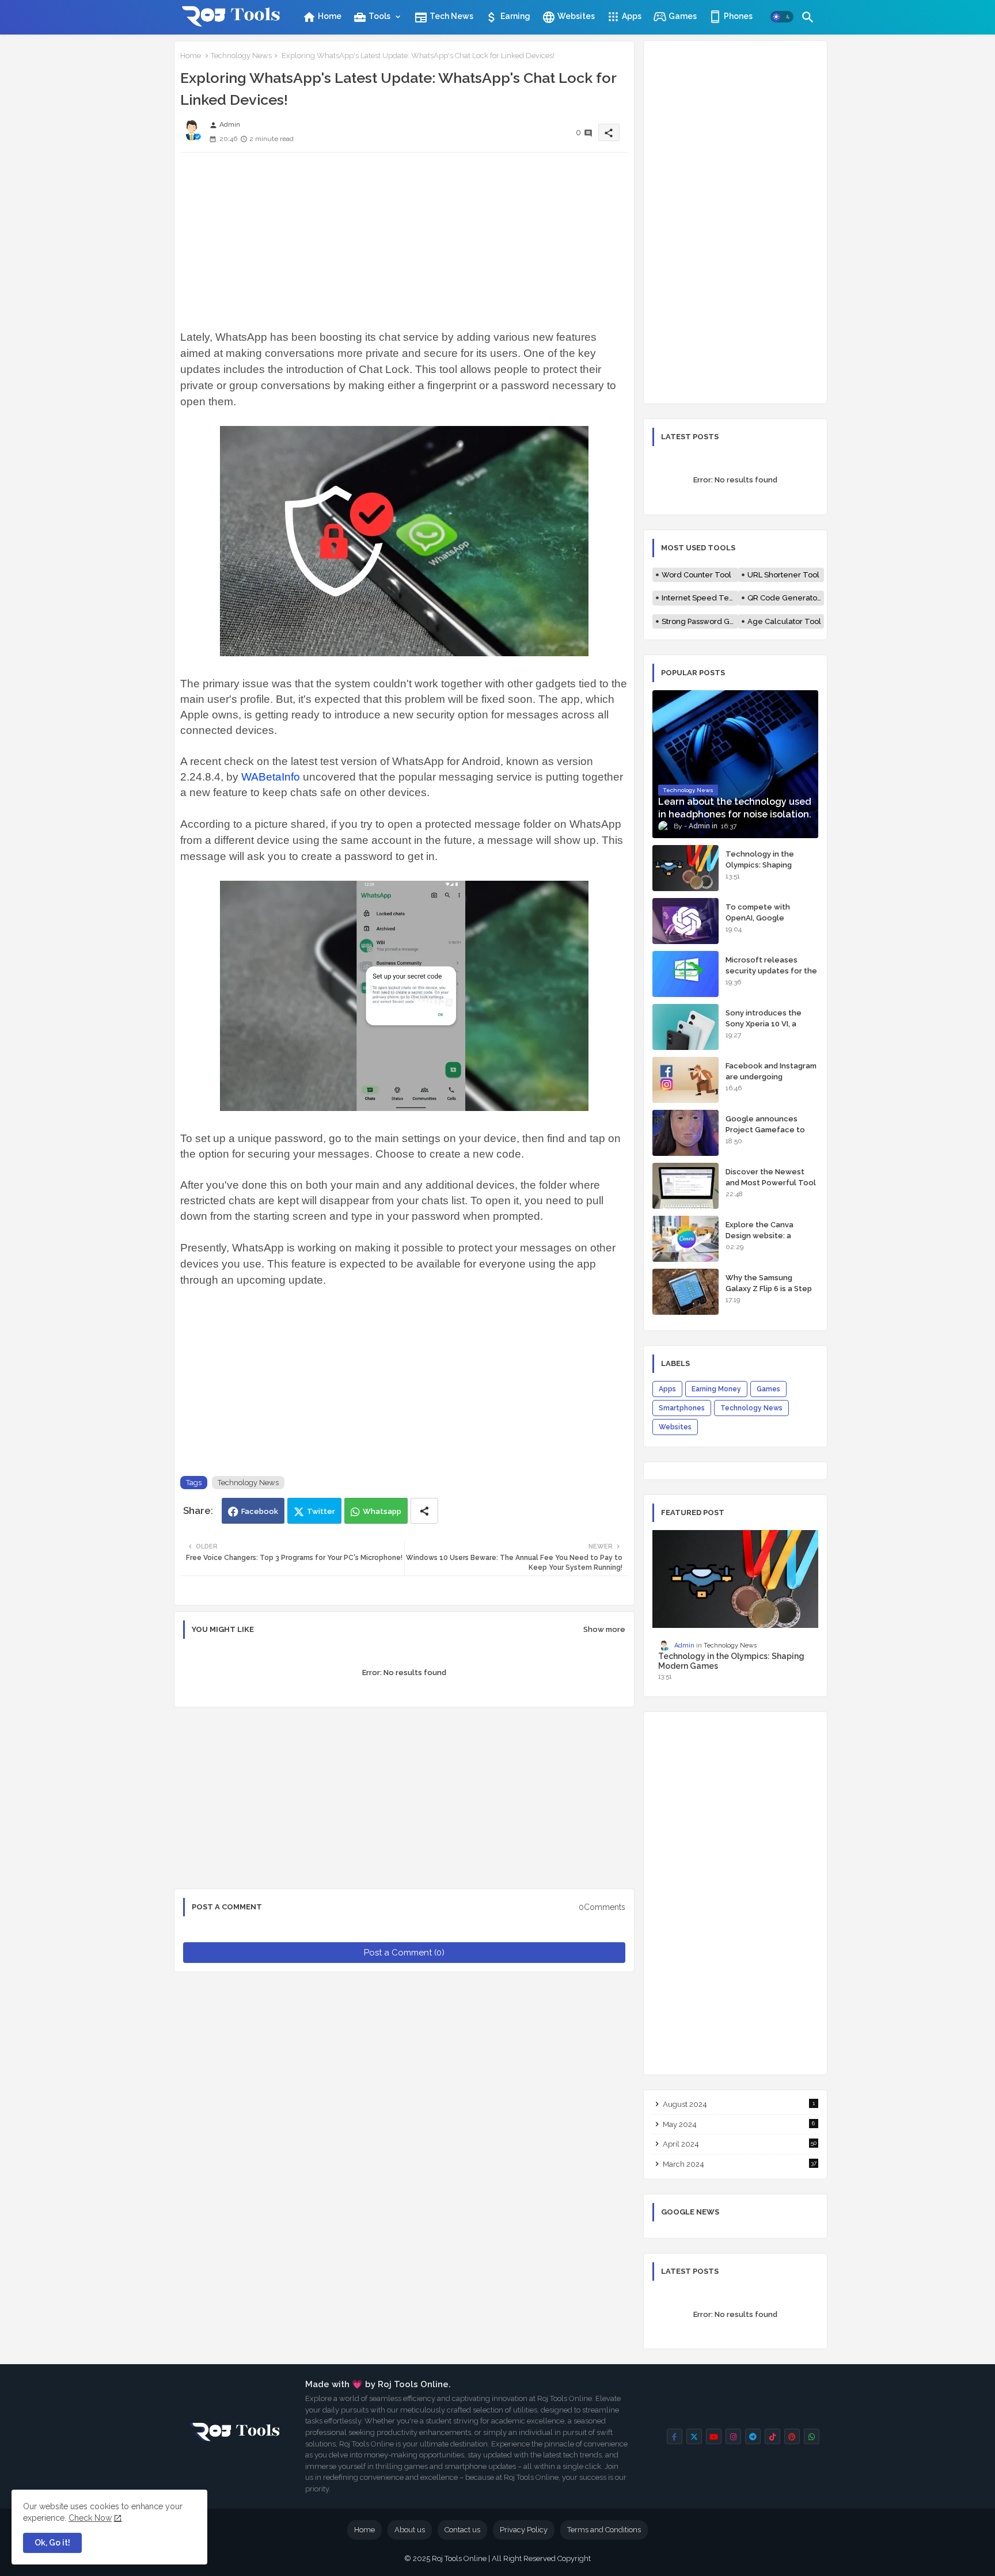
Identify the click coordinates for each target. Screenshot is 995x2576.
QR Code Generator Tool (786, 598)
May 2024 (739, 2124)
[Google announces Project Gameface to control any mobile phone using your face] (686, 1133)
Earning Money (716, 1389)
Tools (372, 17)
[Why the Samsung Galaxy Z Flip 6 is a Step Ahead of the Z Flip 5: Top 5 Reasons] (686, 1292)
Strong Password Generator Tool (700, 621)
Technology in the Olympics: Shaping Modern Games (760, 864)
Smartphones (682, 1408)
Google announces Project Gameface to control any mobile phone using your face (767, 1135)
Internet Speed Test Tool (700, 598)
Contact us (462, 2530)
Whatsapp (382, 1511)
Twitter (321, 1511)
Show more (604, 1629)
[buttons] (675, 2436)
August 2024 (739, 2104)
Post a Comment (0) (404, 1953)
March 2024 (740, 2164)
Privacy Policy (524, 2530)
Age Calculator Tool (784, 621)
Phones (737, 16)
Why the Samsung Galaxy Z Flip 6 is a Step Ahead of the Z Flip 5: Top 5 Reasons (769, 1293)
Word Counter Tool (696, 575)
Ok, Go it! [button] (52, 2543)
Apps (631, 16)
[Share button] (424, 1511)
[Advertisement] (404, 233)
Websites (568, 17)
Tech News (444, 17)
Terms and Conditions (604, 2530)
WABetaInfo (271, 777)
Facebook (260, 1511)
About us (410, 2530)
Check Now (90, 2518)
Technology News (241, 56)
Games (682, 16)
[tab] (322, 16)
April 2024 (740, 2144)
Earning (508, 17)
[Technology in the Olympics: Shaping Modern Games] (686, 868)
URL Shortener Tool (783, 575)
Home (322, 17)
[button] (782, 17)
